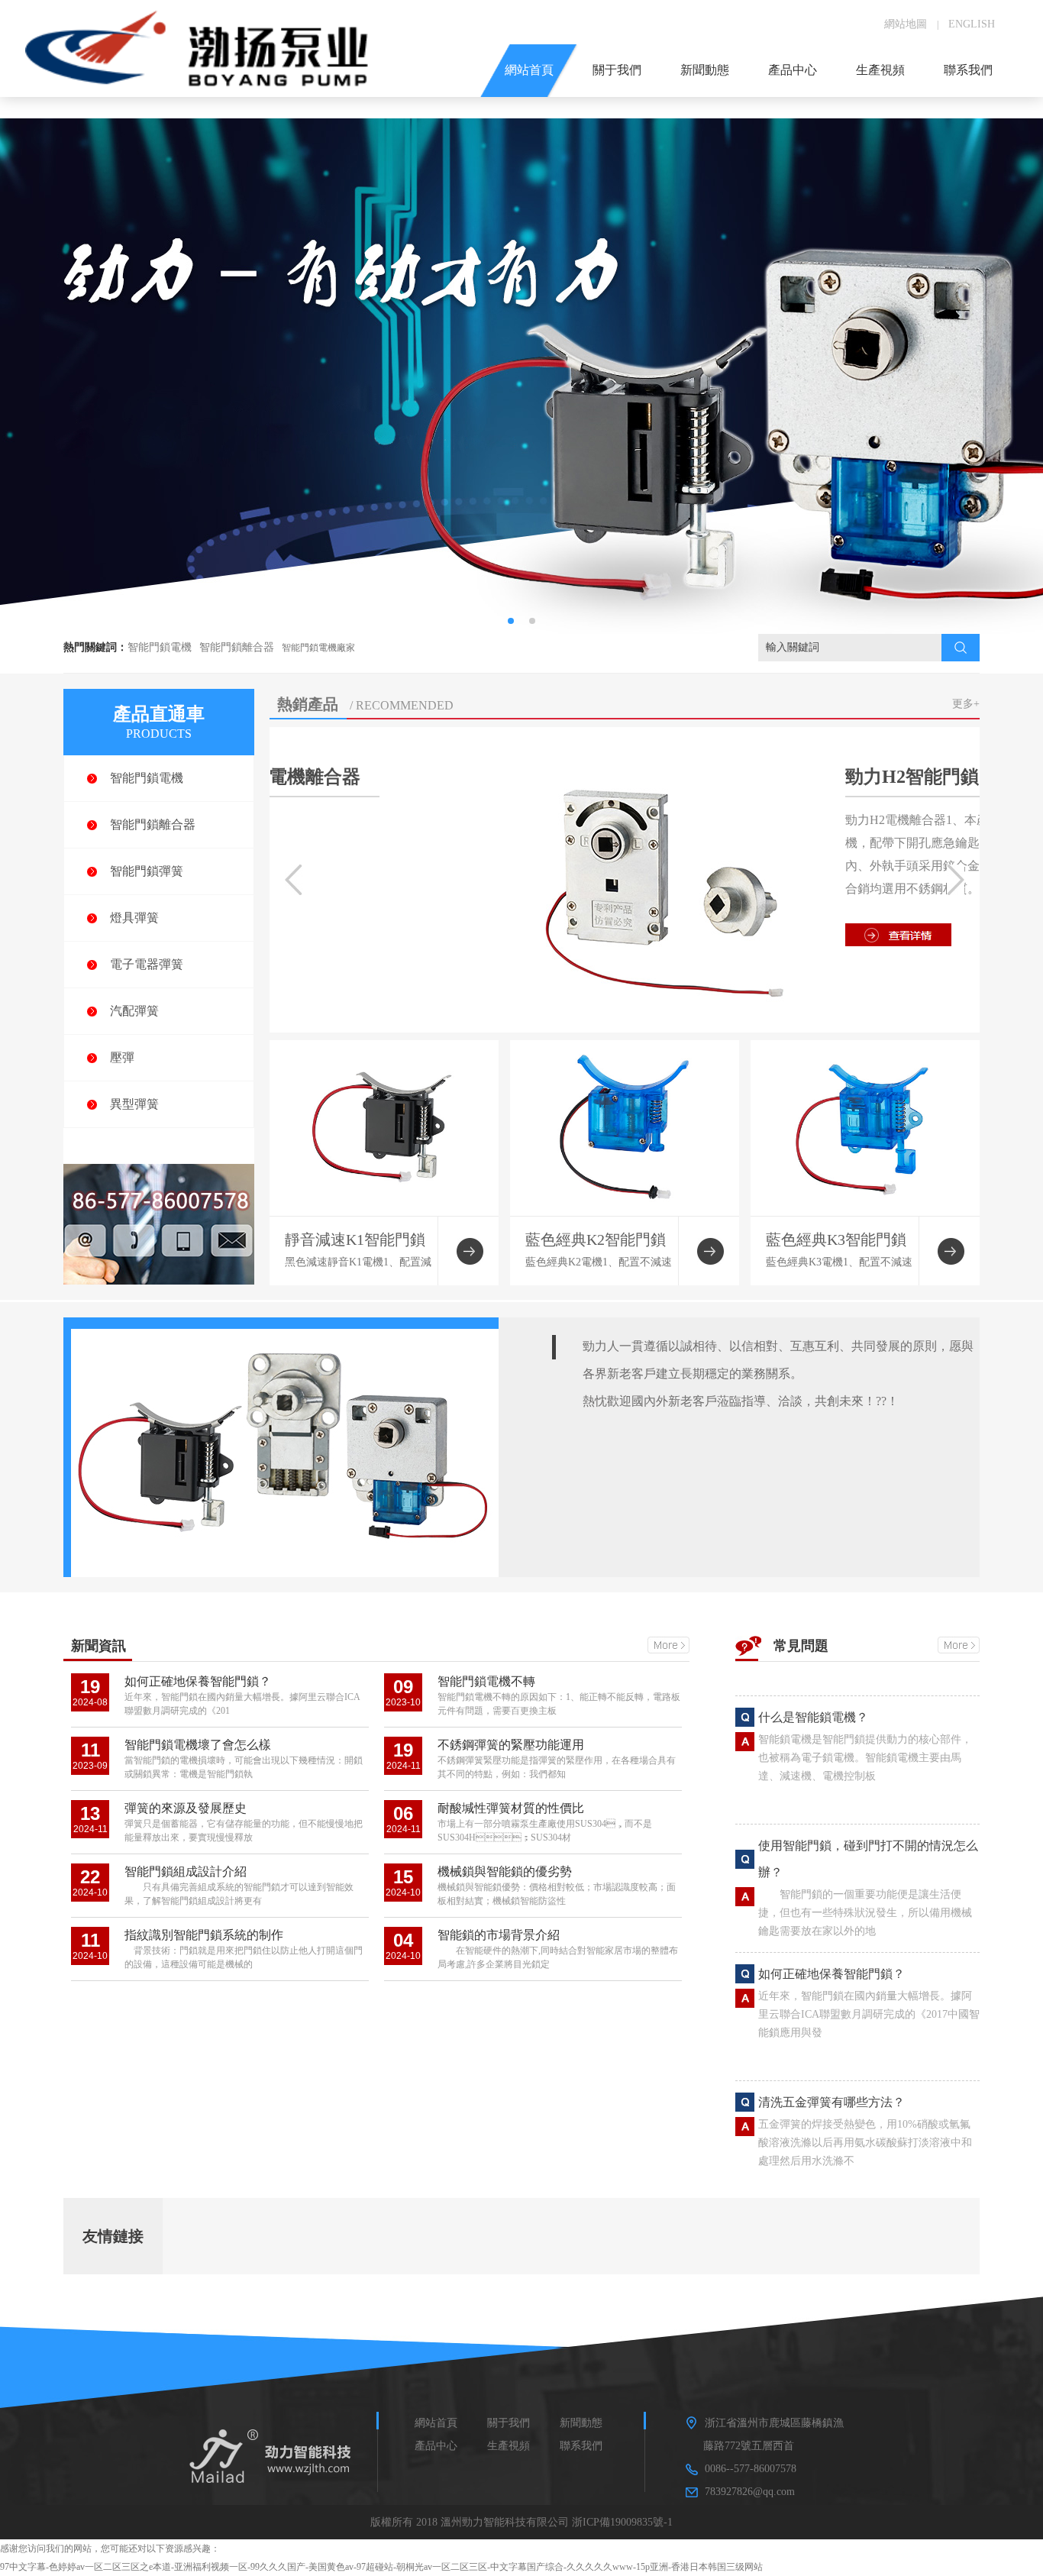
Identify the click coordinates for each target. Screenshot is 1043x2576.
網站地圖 (906, 24)
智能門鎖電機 (160, 647)
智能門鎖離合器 (237, 647)
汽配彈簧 (134, 1011)
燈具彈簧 (134, 918)
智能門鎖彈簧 (147, 871)
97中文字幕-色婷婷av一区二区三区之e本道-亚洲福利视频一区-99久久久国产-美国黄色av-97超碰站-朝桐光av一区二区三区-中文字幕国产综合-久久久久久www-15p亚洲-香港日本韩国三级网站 (381, 2567)
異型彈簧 (134, 1104)
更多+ (966, 704)
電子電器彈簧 (147, 964)
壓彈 (122, 1057)
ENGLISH (972, 24)
